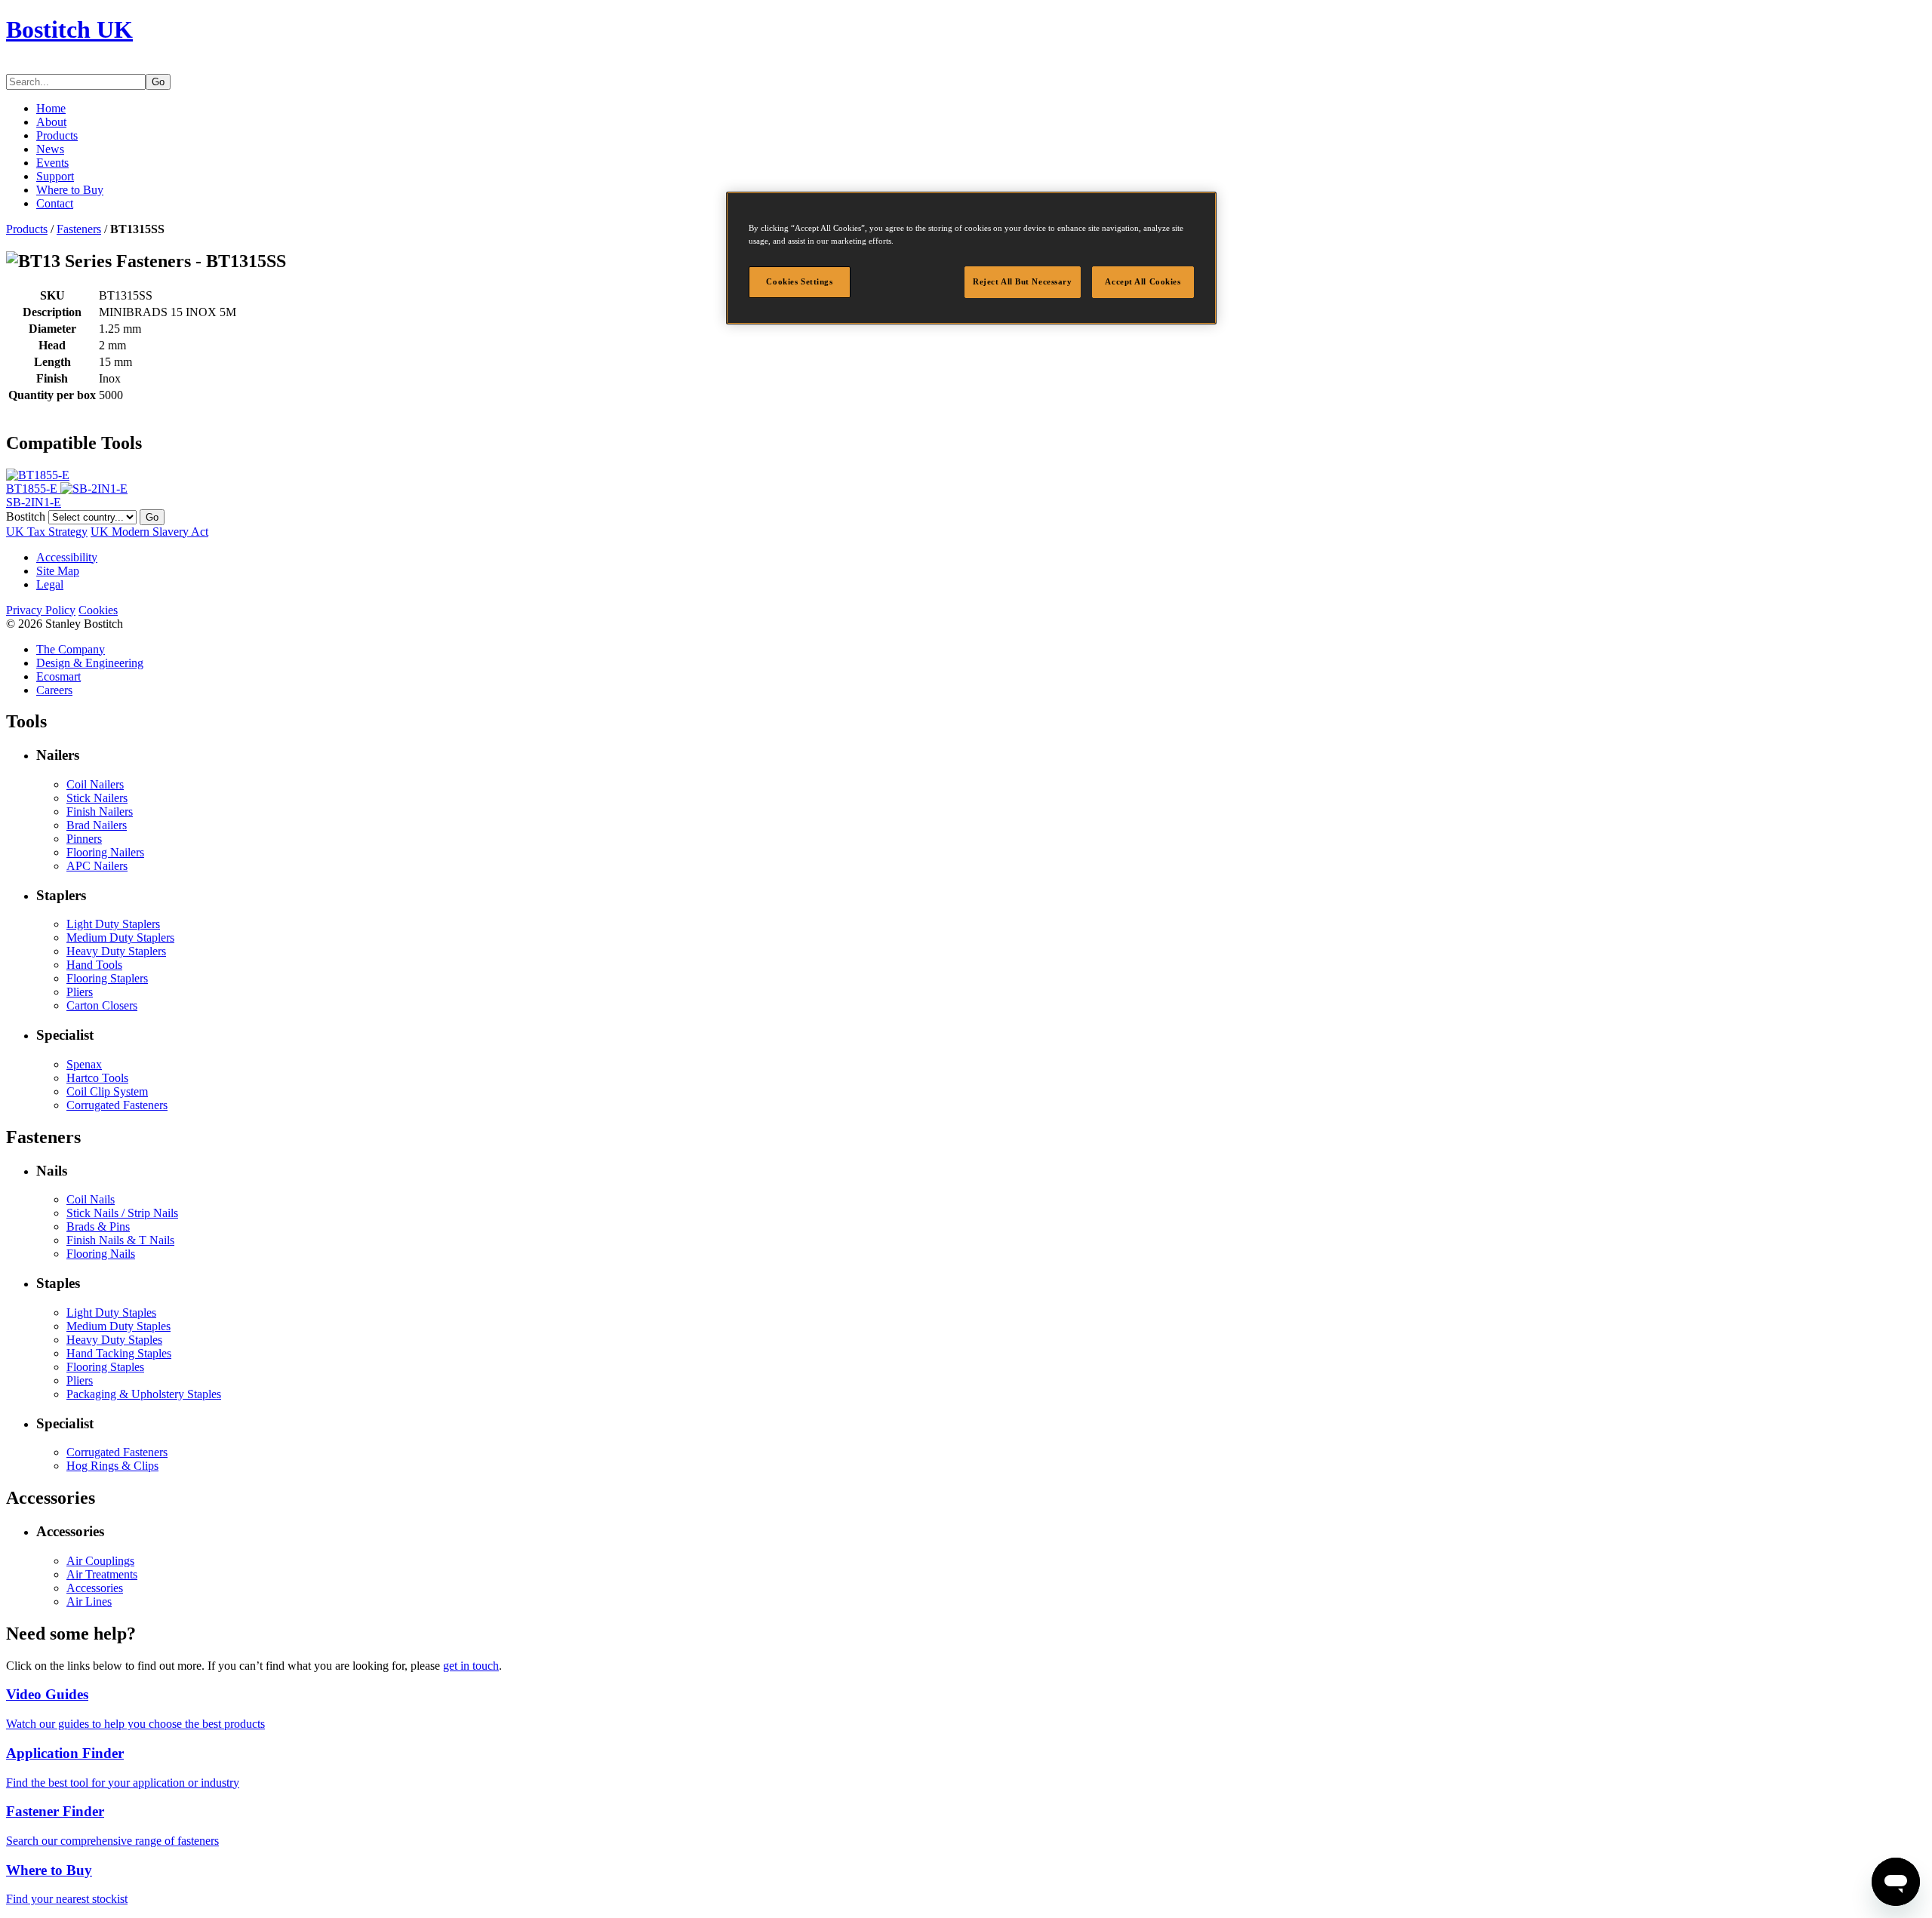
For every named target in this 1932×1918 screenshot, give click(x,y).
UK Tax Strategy (47, 532)
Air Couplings (100, 1561)
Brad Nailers (97, 825)
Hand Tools (94, 965)
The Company (71, 649)
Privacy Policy (41, 610)
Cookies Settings (799, 281)
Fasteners (79, 229)
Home (51, 108)
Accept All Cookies (1143, 281)
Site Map (58, 571)
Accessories (95, 1588)
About (51, 122)
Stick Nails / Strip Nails (122, 1213)
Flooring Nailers (105, 852)
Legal (50, 584)
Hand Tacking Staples (119, 1353)
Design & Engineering (90, 663)
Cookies (98, 610)
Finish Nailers (100, 811)
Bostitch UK (69, 29)
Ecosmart (58, 676)
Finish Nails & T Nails (120, 1240)
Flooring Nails (101, 1254)
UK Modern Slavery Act (149, 532)
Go (158, 82)
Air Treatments (102, 1574)
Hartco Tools (97, 1078)
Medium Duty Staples (118, 1326)
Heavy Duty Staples (114, 1340)
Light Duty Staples (111, 1312)
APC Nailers (97, 866)
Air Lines (89, 1601)
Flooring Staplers (107, 978)
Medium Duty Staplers (120, 937)
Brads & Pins (98, 1226)
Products (57, 135)
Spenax (84, 1064)
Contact (55, 203)
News (50, 149)
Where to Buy (70, 190)
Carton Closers (102, 1005)
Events (52, 163)
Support (55, 176)
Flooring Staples (105, 1367)
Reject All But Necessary (1023, 281)
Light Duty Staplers (113, 924)
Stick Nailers (97, 798)
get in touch (471, 1666)
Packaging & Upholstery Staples (144, 1394)
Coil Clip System (107, 1091)
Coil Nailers (95, 784)
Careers (54, 690)
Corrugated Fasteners (117, 1105)
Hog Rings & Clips (112, 1466)
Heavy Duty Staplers (116, 951)
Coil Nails (91, 1199)
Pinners (84, 839)
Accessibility (67, 557)
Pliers (80, 992)
